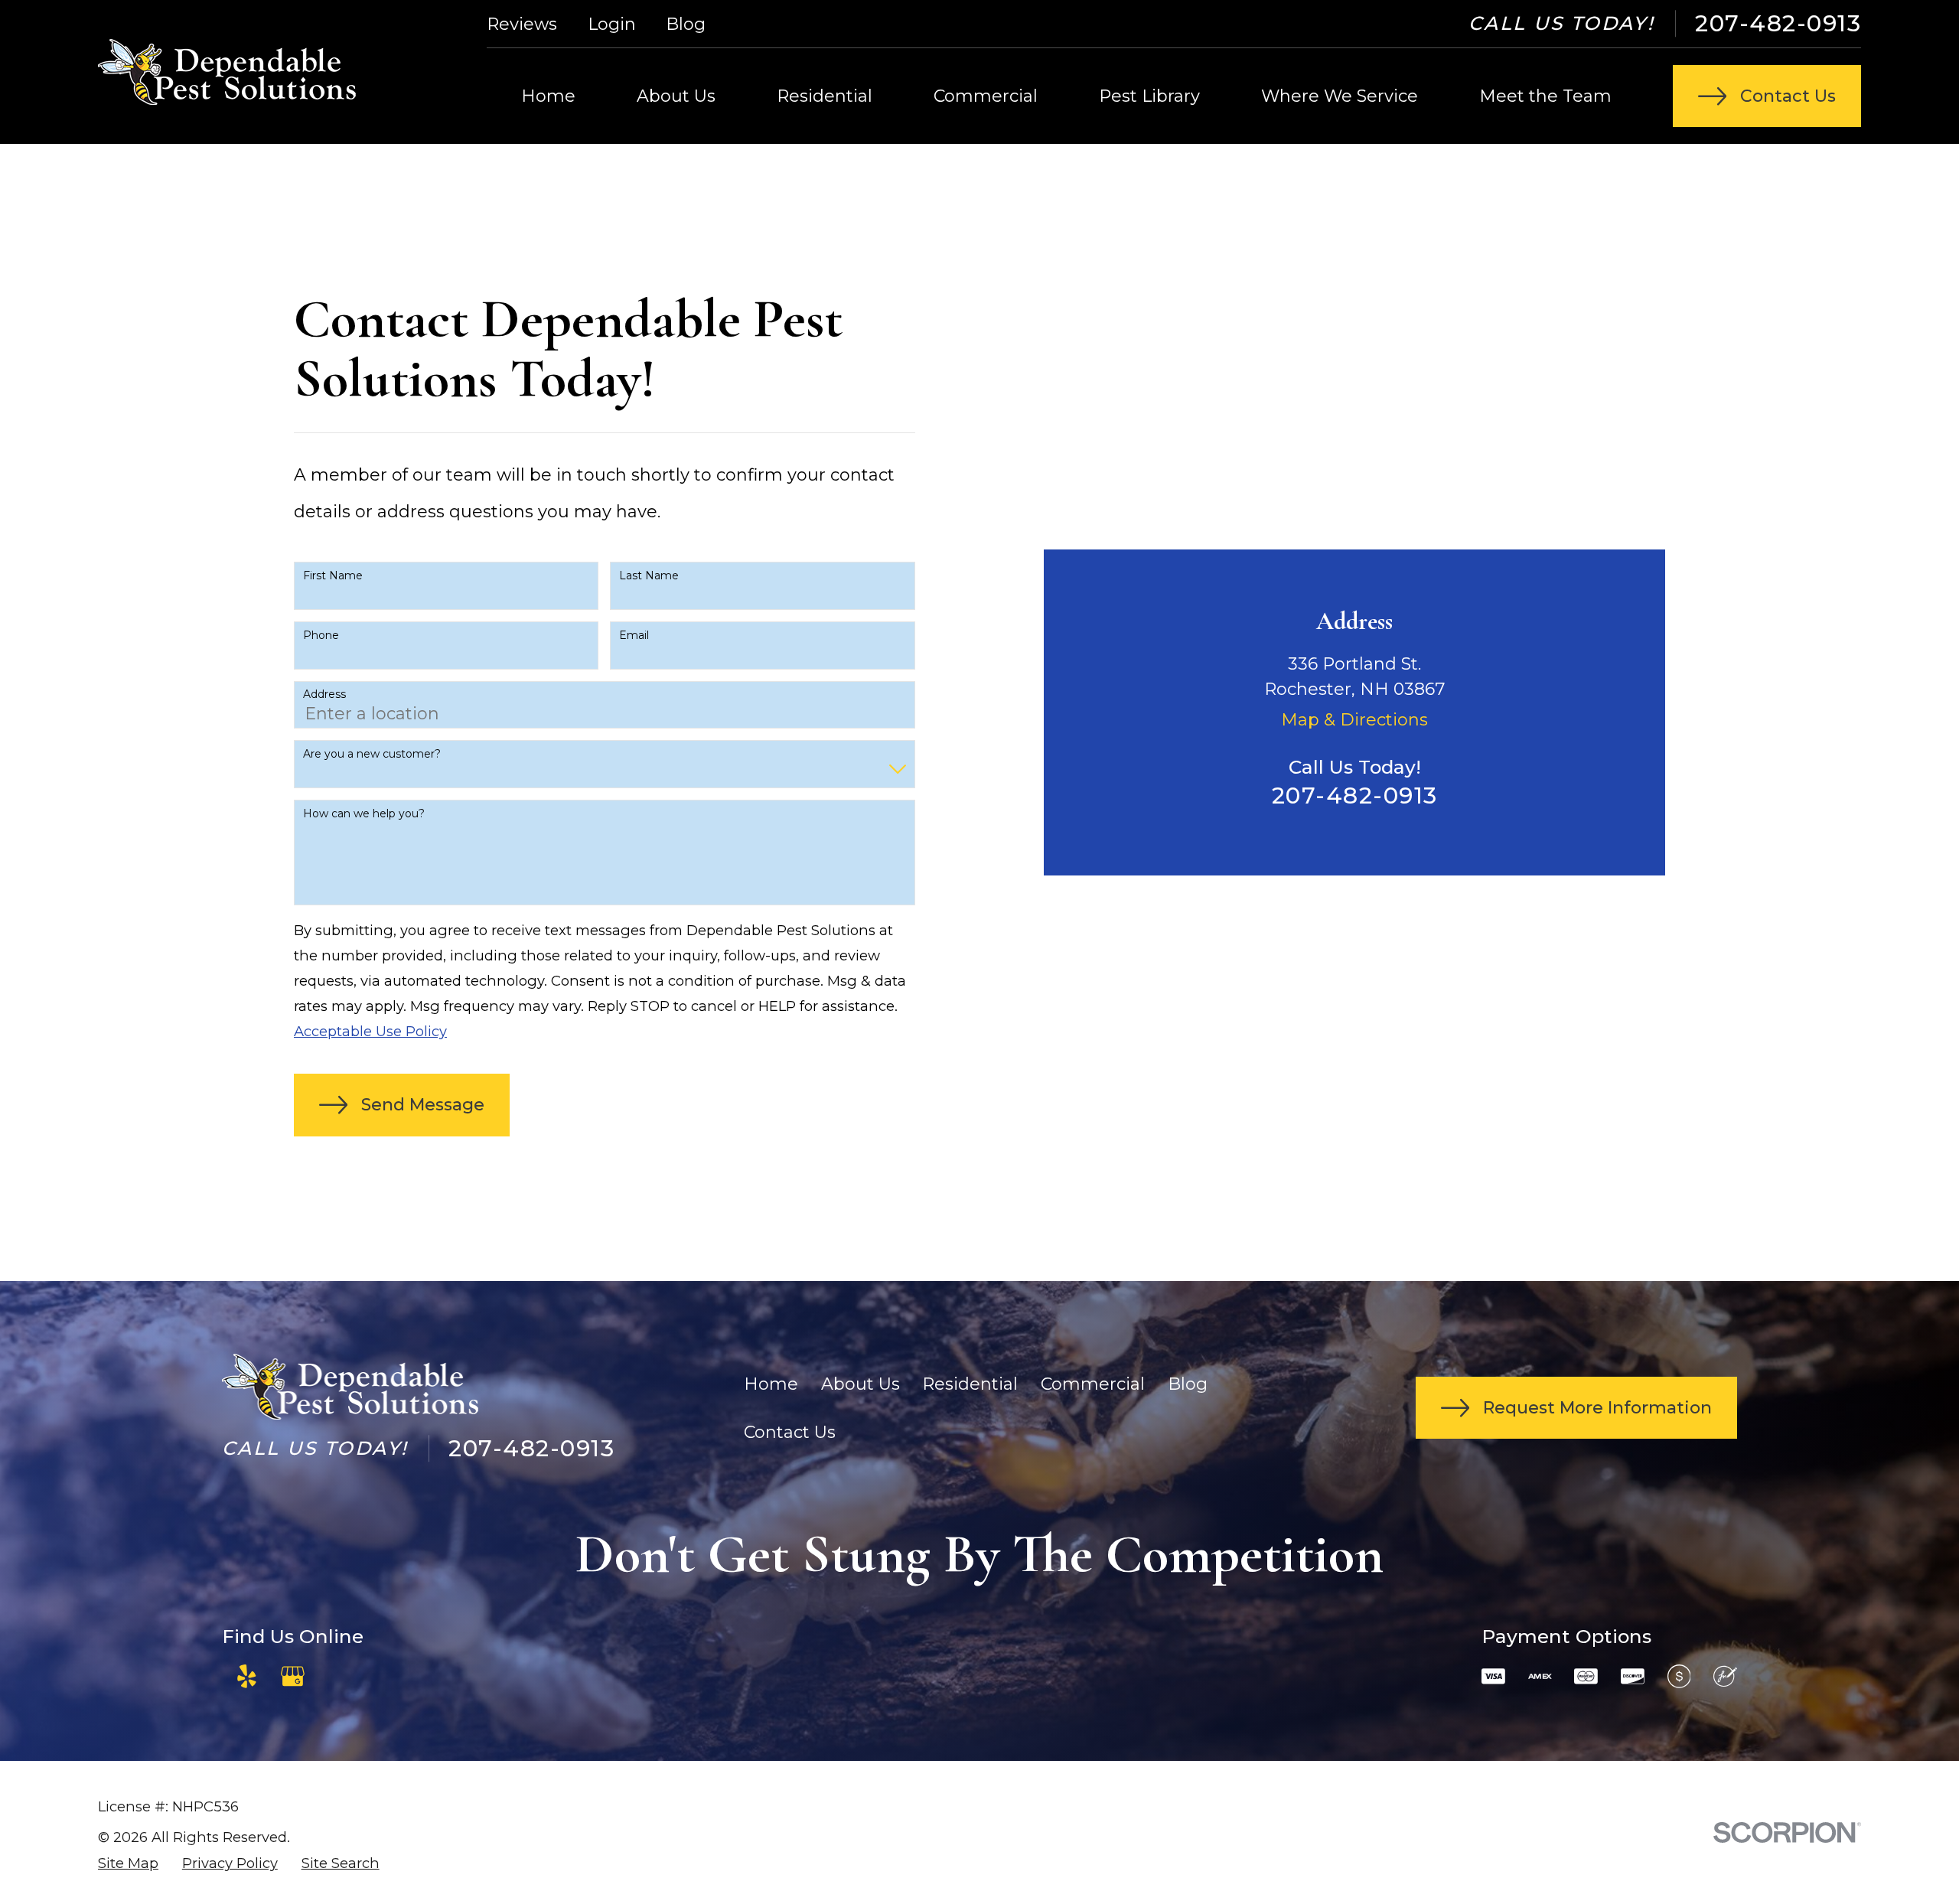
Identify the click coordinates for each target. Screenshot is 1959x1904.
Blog (686, 24)
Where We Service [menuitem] (1340, 96)
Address (324, 694)
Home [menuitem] (548, 96)
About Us (861, 1384)
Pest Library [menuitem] (1149, 96)
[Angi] (339, 1676)
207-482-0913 (1778, 23)
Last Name (649, 576)
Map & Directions (1354, 720)
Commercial (1093, 1384)
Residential (970, 1384)
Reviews (522, 24)
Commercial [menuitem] (986, 96)
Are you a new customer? (372, 754)
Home (771, 1384)
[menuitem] (128, 1863)
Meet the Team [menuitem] (1545, 96)
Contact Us (790, 1432)
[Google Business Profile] (293, 1676)
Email (634, 636)
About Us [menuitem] (676, 96)
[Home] (227, 72)
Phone (321, 636)
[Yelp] (247, 1676)
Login (612, 24)
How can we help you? (364, 814)
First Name (333, 576)
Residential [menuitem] (825, 96)
